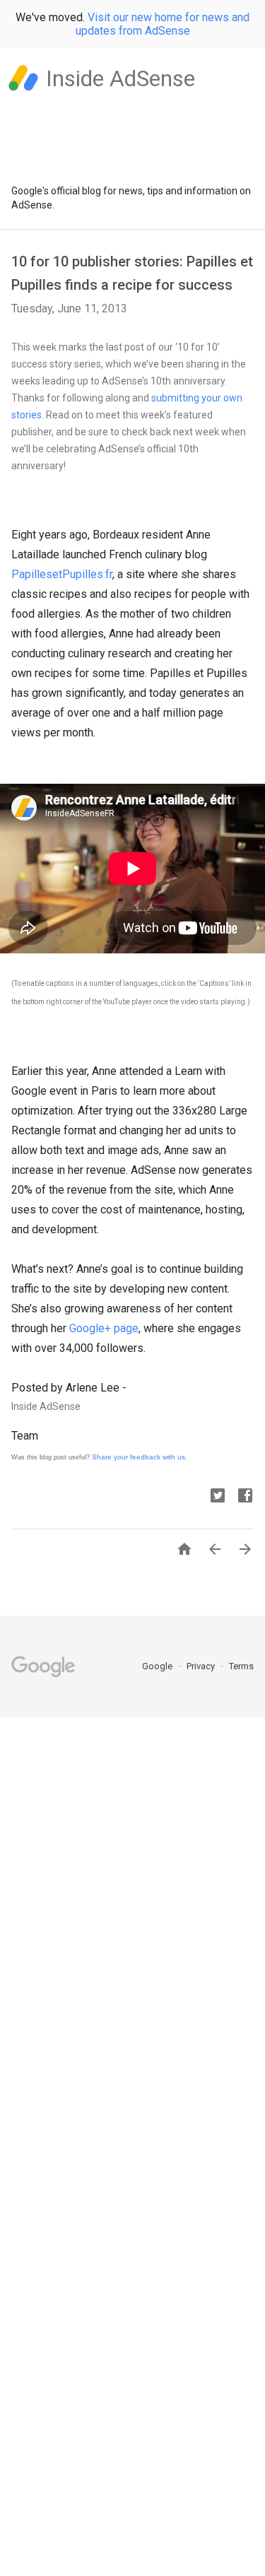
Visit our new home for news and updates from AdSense (163, 24)
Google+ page (104, 1328)
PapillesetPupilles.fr (62, 574)
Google (158, 1666)
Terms (241, 1666)
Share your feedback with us (139, 1457)
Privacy (202, 1666)
